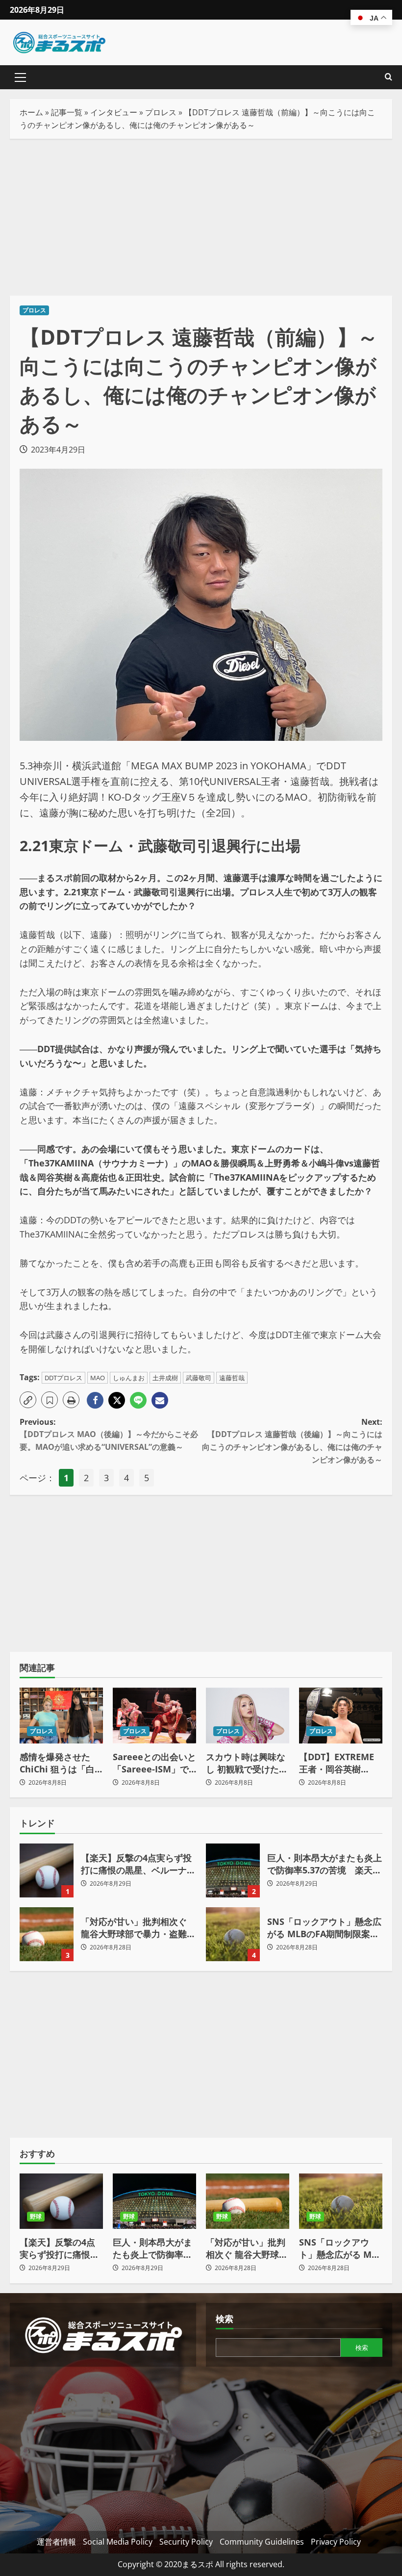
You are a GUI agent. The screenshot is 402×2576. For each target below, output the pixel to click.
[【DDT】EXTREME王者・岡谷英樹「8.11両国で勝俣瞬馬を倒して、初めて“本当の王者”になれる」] (341, 1715)
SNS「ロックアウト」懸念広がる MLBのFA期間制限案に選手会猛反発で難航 (233, 1934)
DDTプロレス (63, 1378)
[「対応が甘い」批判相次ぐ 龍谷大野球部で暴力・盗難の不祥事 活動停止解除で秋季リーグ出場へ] (248, 2201)
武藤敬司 (199, 1378)
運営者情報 (56, 2542)
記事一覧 (67, 112)
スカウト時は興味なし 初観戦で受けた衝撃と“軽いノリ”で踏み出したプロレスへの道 (247, 1763)
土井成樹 (165, 1378)
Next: (292, 1441)
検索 (225, 2319)
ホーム (31, 112)
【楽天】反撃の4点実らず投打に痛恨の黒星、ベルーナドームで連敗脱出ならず (47, 1870)
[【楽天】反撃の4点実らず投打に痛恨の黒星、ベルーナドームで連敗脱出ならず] (61, 2201)
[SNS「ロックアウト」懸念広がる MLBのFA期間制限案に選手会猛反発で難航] (341, 2201)
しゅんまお (129, 1378)
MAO (98, 1378)
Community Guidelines (262, 2542)
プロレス (161, 112)
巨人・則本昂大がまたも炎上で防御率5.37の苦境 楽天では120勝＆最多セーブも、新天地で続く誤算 (233, 1870)
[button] (20, 77)
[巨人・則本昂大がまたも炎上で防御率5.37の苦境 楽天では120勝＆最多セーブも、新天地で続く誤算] (154, 2201)
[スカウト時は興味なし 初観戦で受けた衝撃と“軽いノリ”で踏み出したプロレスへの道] (248, 1715)
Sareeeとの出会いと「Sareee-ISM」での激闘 (154, 1763)
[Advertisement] (201, 217)
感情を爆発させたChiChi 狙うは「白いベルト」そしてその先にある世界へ (59, 1763)
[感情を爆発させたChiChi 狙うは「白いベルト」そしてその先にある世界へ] (61, 1715)
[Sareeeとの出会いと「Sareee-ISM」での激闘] (154, 1715)
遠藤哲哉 (232, 1378)
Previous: (109, 1434)
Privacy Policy (336, 2542)
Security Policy (186, 2542)
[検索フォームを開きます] (389, 77)
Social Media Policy (118, 2542)
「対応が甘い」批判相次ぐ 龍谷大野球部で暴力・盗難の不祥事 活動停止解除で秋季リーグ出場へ (47, 1934)
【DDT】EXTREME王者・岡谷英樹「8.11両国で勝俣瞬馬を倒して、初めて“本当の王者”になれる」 (339, 1763)
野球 (36, 2216)
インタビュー (114, 112)
